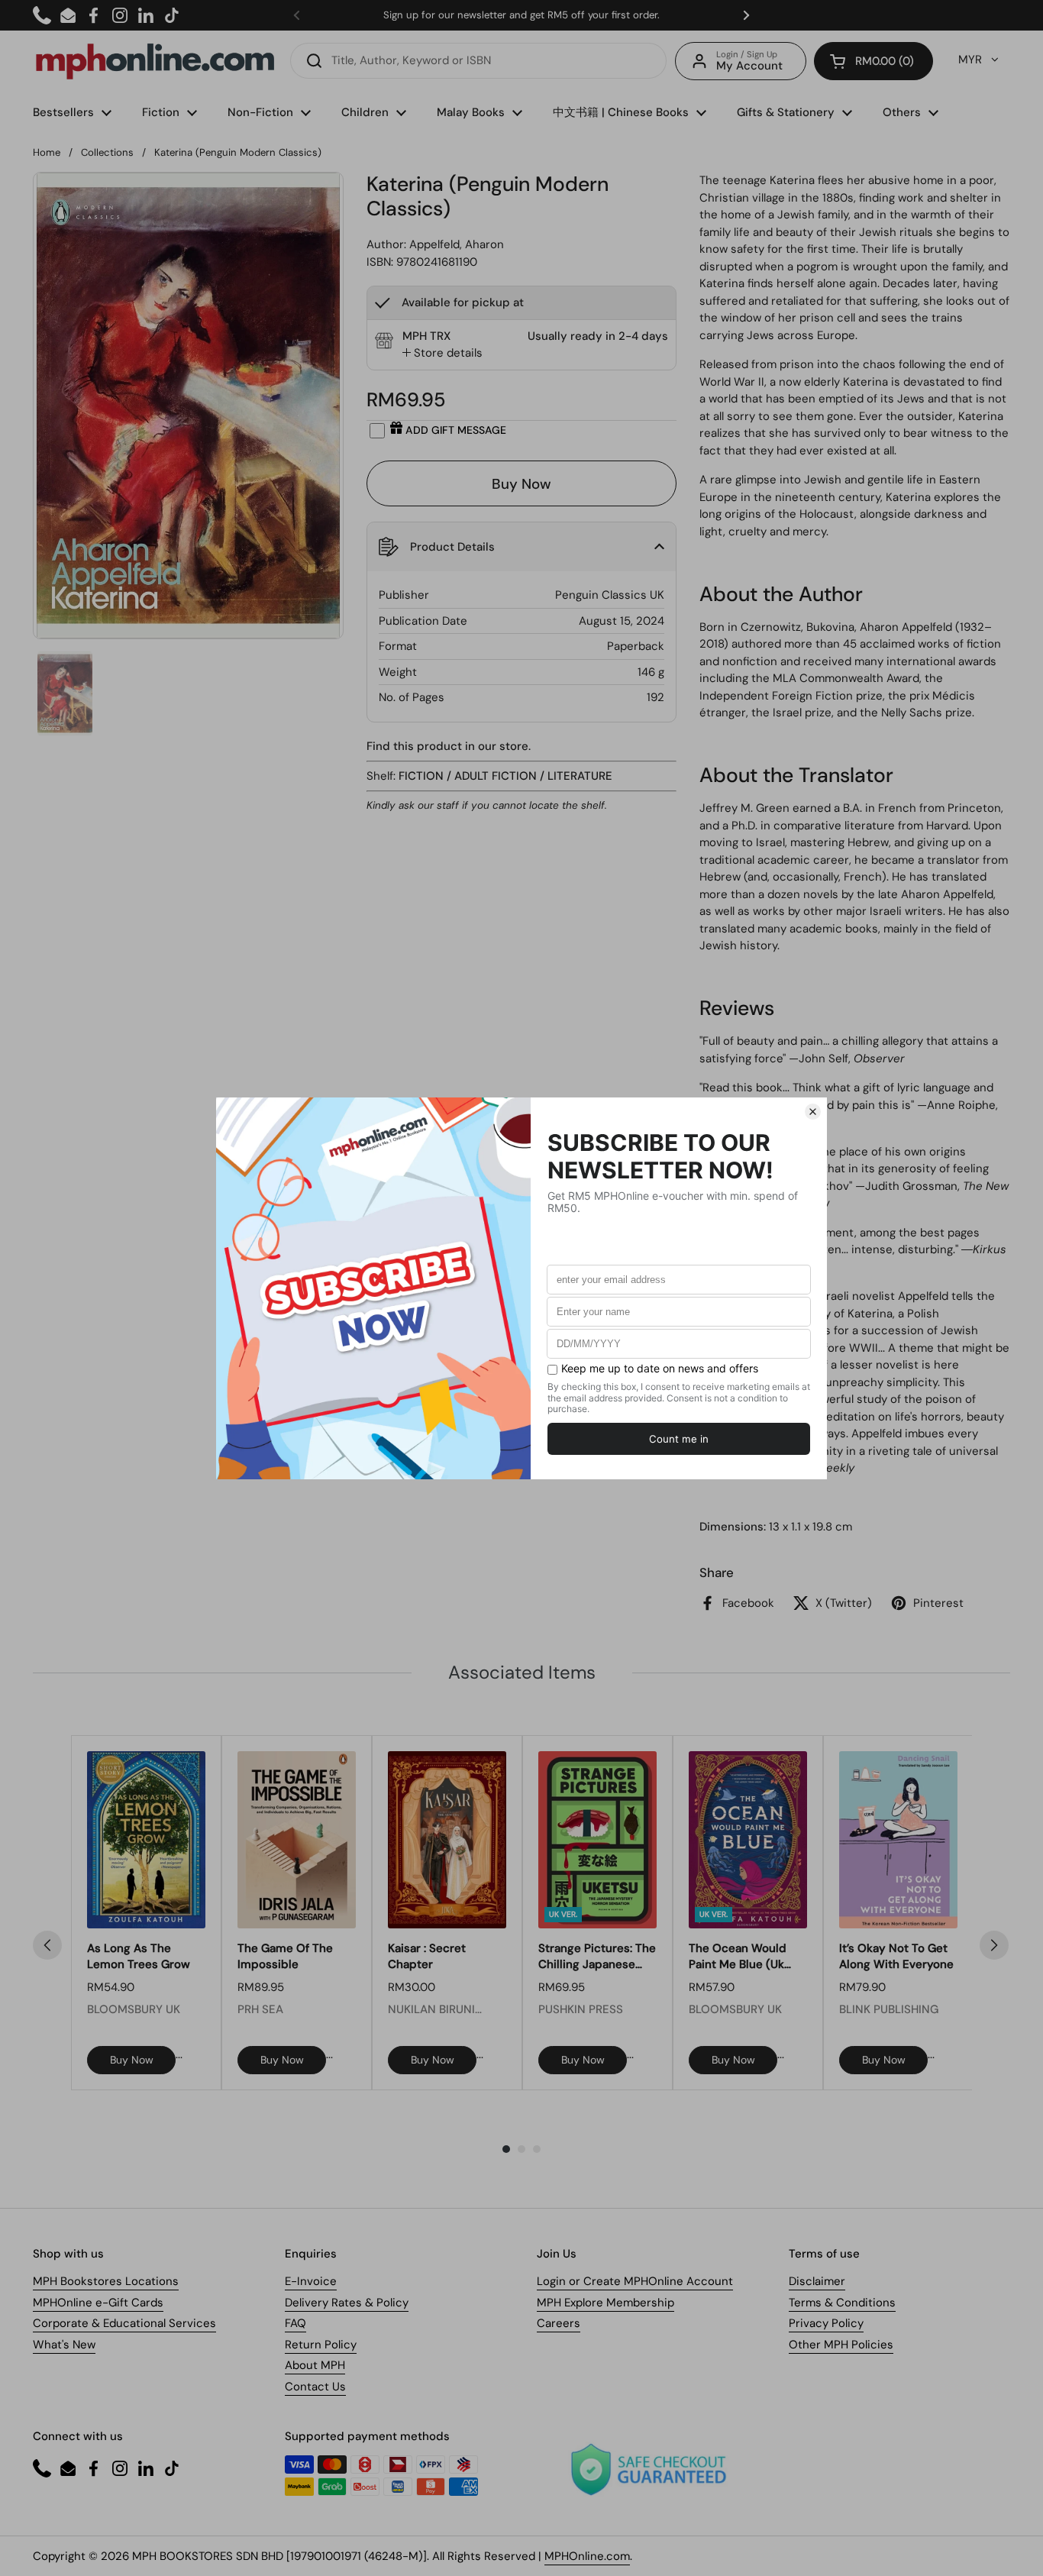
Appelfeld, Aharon (457, 244)
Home (47, 152)
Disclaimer (817, 2281)
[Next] (994, 1945)
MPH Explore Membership (605, 2303)
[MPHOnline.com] (155, 61)
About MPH (315, 2365)
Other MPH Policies (841, 2345)
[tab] (442, 353)
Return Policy (321, 2345)
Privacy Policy (826, 2323)
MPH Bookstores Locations (106, 2281)
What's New (64, 2345)
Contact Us (315, 2387)
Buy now (132, 2060)
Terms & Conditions (842, 2303)
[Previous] (47, 1945)
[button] (873, 61)
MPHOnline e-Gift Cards (98, 2303)
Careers (559, 2323)
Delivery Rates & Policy (347, 2303)
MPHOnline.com (587, 2556)
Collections (107, 152)
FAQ (295, 2323)
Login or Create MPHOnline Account (635, 2281)
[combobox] (478, 61)
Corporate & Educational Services (124, 2323)
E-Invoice (311, 2281)
